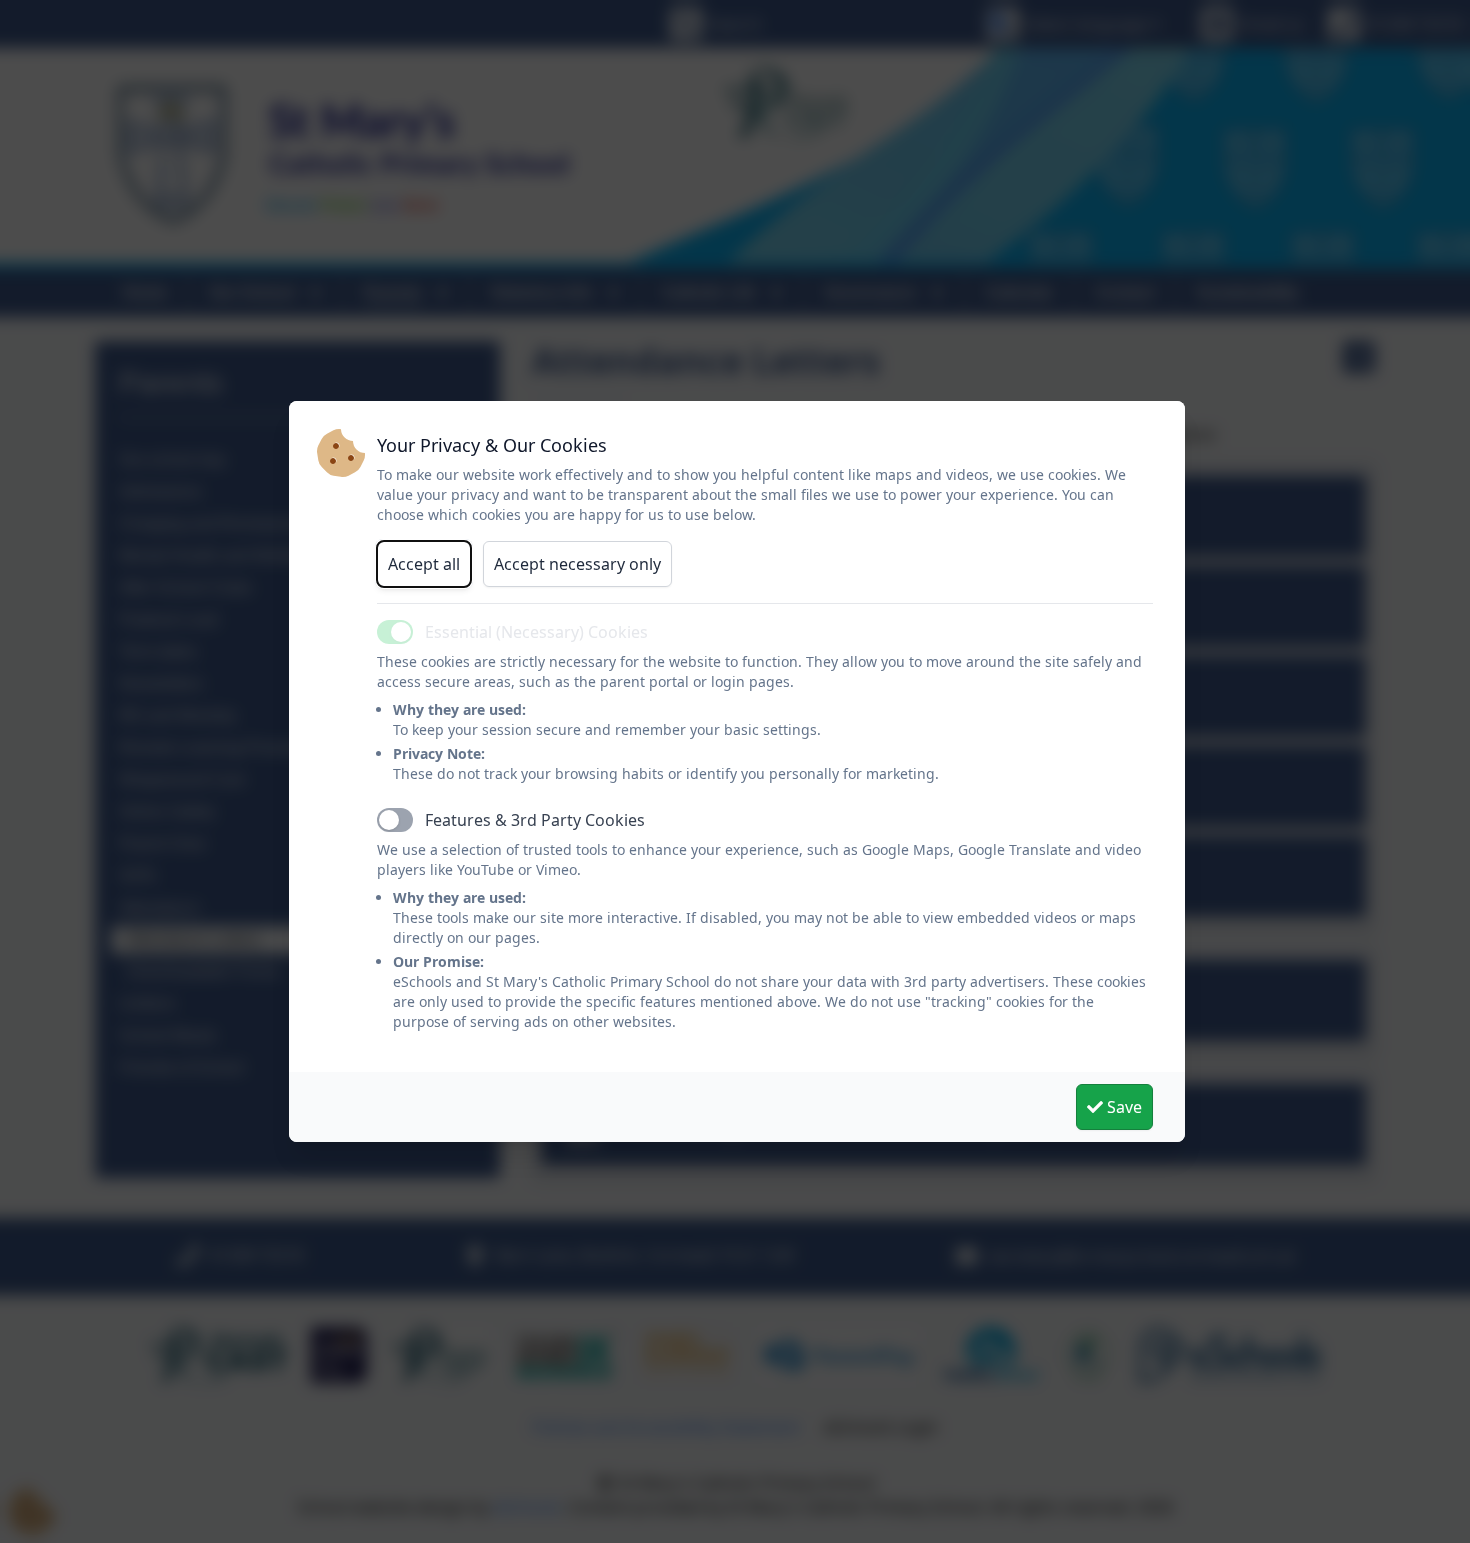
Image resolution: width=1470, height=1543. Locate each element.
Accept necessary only (577, 564)
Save (1122, 1107)
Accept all (424, 564)
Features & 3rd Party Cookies (535, 820)
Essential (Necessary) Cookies (536, 632)
